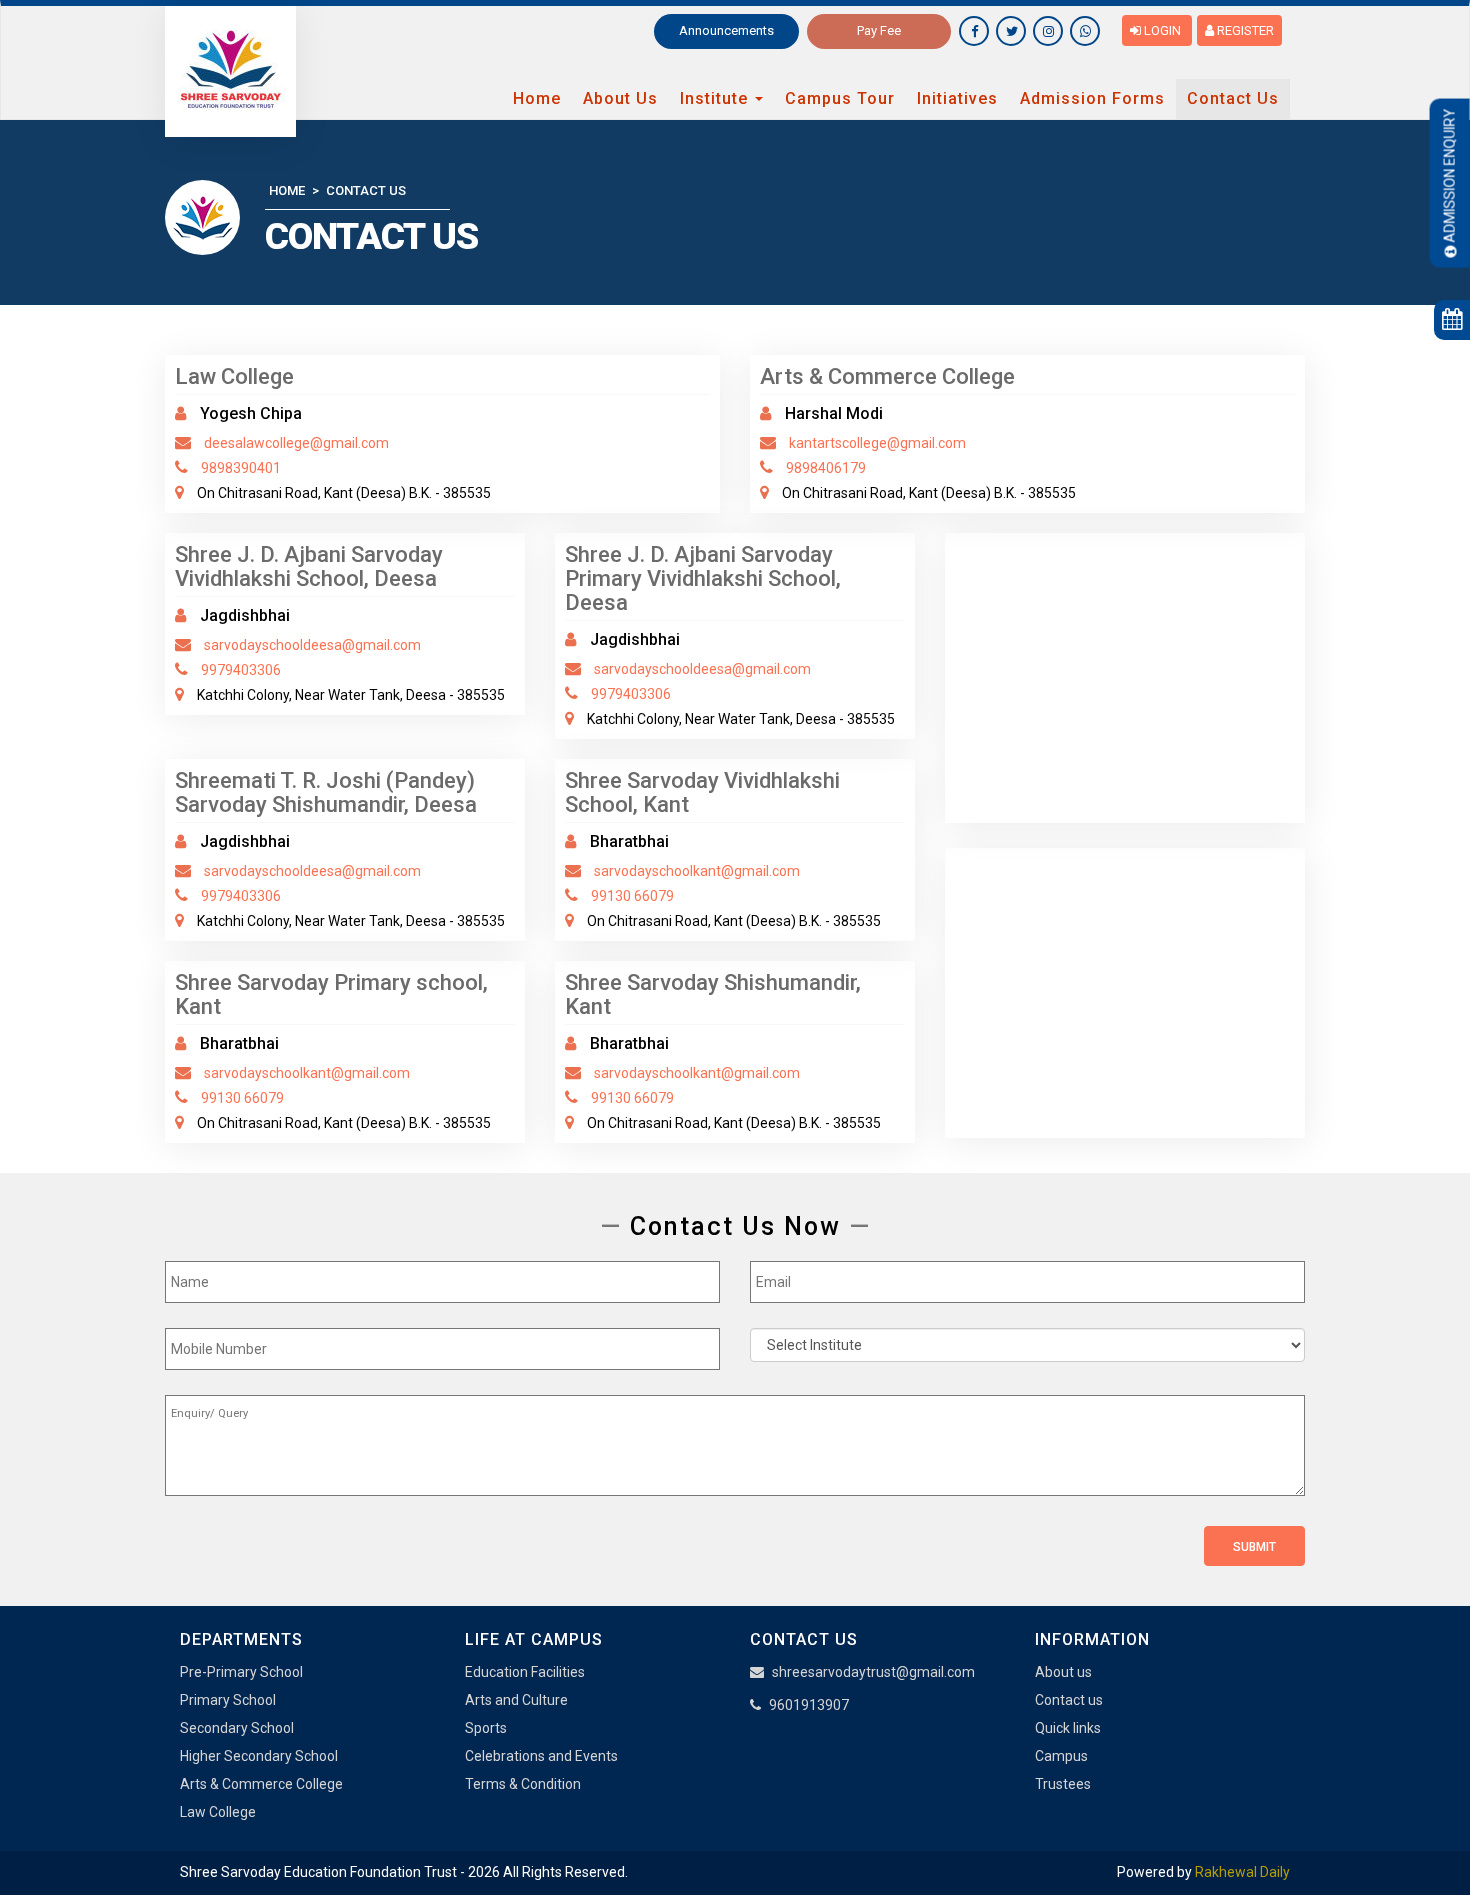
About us (1063, 1672)
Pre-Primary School (241, 1672)
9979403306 (241, 670)
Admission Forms (1092, 98)
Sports (486, 1728)
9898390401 (241, 468)
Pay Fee (879, 30)
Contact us (1069, 1700)
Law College (218, 1812)
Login (1162, 30)
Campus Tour (840, 98)
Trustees (1063, 1784)
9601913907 (809, 1705)
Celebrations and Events (541, 1756)
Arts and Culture (516, 1700)
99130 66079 (632, 896)
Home (537, 98)
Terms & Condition (523, 1784)
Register (1244, 30)
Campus (1061, 1756)
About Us (620, 98)
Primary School (228, 1700)
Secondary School (237, 1728)
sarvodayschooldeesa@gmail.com (312, 645)
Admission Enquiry (1450, 175)
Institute (716, 98)
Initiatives (957, 98)
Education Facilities (525, 1672)
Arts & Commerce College (261, 1784)
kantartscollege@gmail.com (877, 443)
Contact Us (1233, 98)
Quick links (1068, 1728)
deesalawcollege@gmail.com (296, 443)
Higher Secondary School (259, 1756)
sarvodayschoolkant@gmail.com (697, 871)
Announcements (726, 30)
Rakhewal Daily (1242, 1872)
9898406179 (826, 468)
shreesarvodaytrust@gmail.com (873, 1672)
